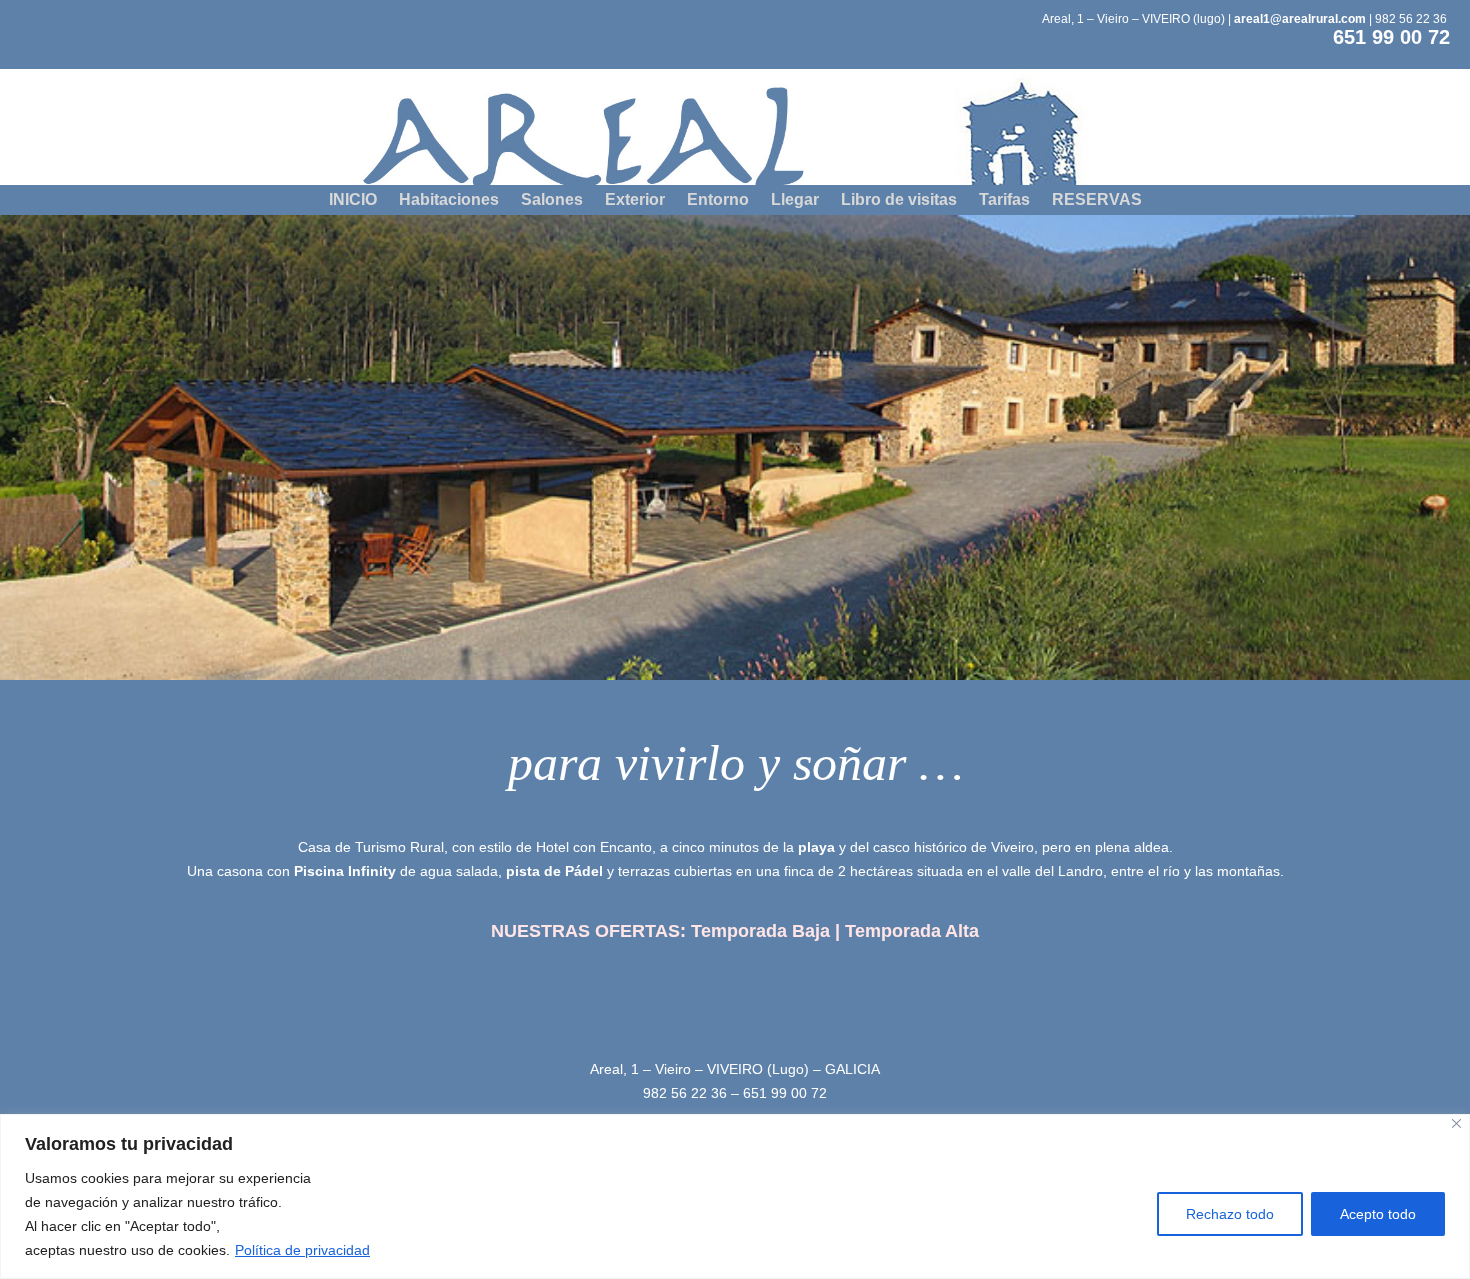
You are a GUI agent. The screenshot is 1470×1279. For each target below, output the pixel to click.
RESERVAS (1097, 200)
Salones (552, 200)
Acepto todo (1378, 1214)
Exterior (635, 200)
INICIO (353, 200)
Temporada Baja (760, 931)
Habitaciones (449, 200)
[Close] (1456, 1123)
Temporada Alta (912, 931)
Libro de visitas (899, 200)
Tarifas (1004, 200)
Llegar (795, 200)
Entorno (718, 200)
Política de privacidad (302, 1250)
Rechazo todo (1230, 1214)
